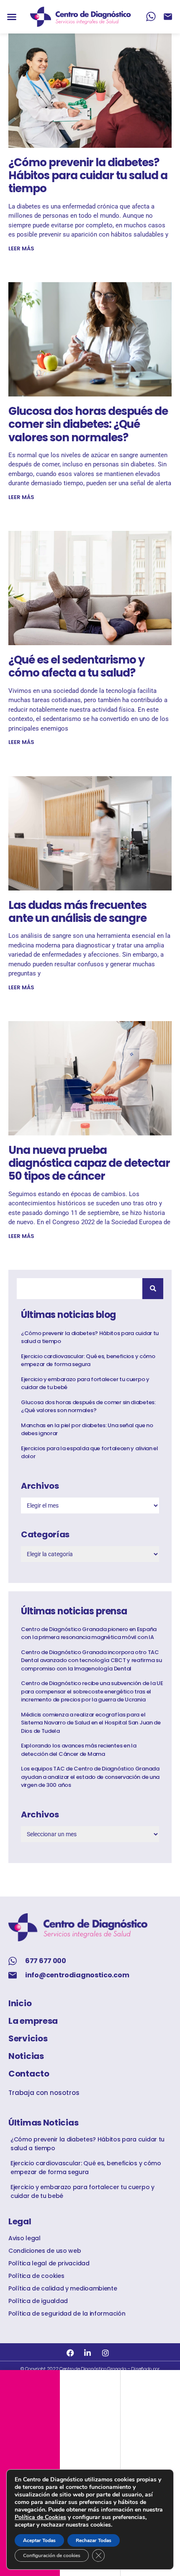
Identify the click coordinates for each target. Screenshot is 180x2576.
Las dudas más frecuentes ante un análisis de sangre (77, 912)
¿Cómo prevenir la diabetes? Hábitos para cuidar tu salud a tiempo (88, 175)
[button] (12, 17)
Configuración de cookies (52, 2555)
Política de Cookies (40, 2517)
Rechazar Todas (94, 2540)
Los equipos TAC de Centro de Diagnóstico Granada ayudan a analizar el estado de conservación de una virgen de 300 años (90, 1777)
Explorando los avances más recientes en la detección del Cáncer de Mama (78, 1750)
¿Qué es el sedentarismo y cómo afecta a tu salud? (76, 666)
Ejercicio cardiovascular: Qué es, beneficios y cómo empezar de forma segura (88, 1360)
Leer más (21, 248)
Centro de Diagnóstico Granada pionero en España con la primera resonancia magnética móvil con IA (89, 1633)
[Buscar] (153, 1289)
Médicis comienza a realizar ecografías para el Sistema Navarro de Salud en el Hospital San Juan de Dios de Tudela (91, 1723)
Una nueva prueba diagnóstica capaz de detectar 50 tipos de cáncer (89, 1163)
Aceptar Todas (39, 2540)
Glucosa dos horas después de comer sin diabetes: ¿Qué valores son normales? (88, 424)
